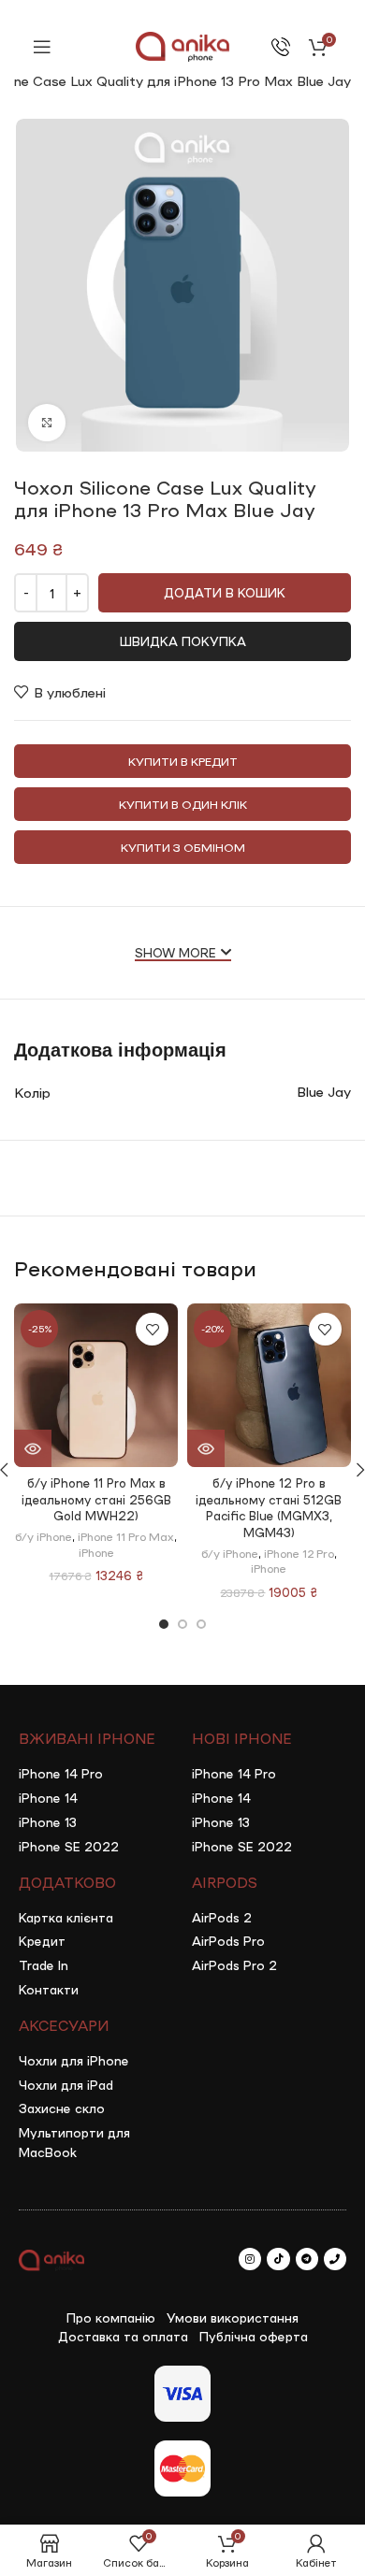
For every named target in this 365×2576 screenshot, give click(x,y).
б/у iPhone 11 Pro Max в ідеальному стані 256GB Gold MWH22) (96, 1499)
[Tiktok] (278, 2259)
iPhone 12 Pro (299, 1553)
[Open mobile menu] (42, 47)
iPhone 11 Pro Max (126, 1536)
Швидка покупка (183, 641)
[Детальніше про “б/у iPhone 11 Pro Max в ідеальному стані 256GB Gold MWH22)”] (33, 1448)
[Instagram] (250, 2259)
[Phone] (335, 2259)
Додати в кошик (225, 592)
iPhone (96, 1552)
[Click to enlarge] (47, 423)
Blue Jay (324, 1091)
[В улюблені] (152, 1329)
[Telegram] (307, 2259)
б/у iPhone (44, 1536)
